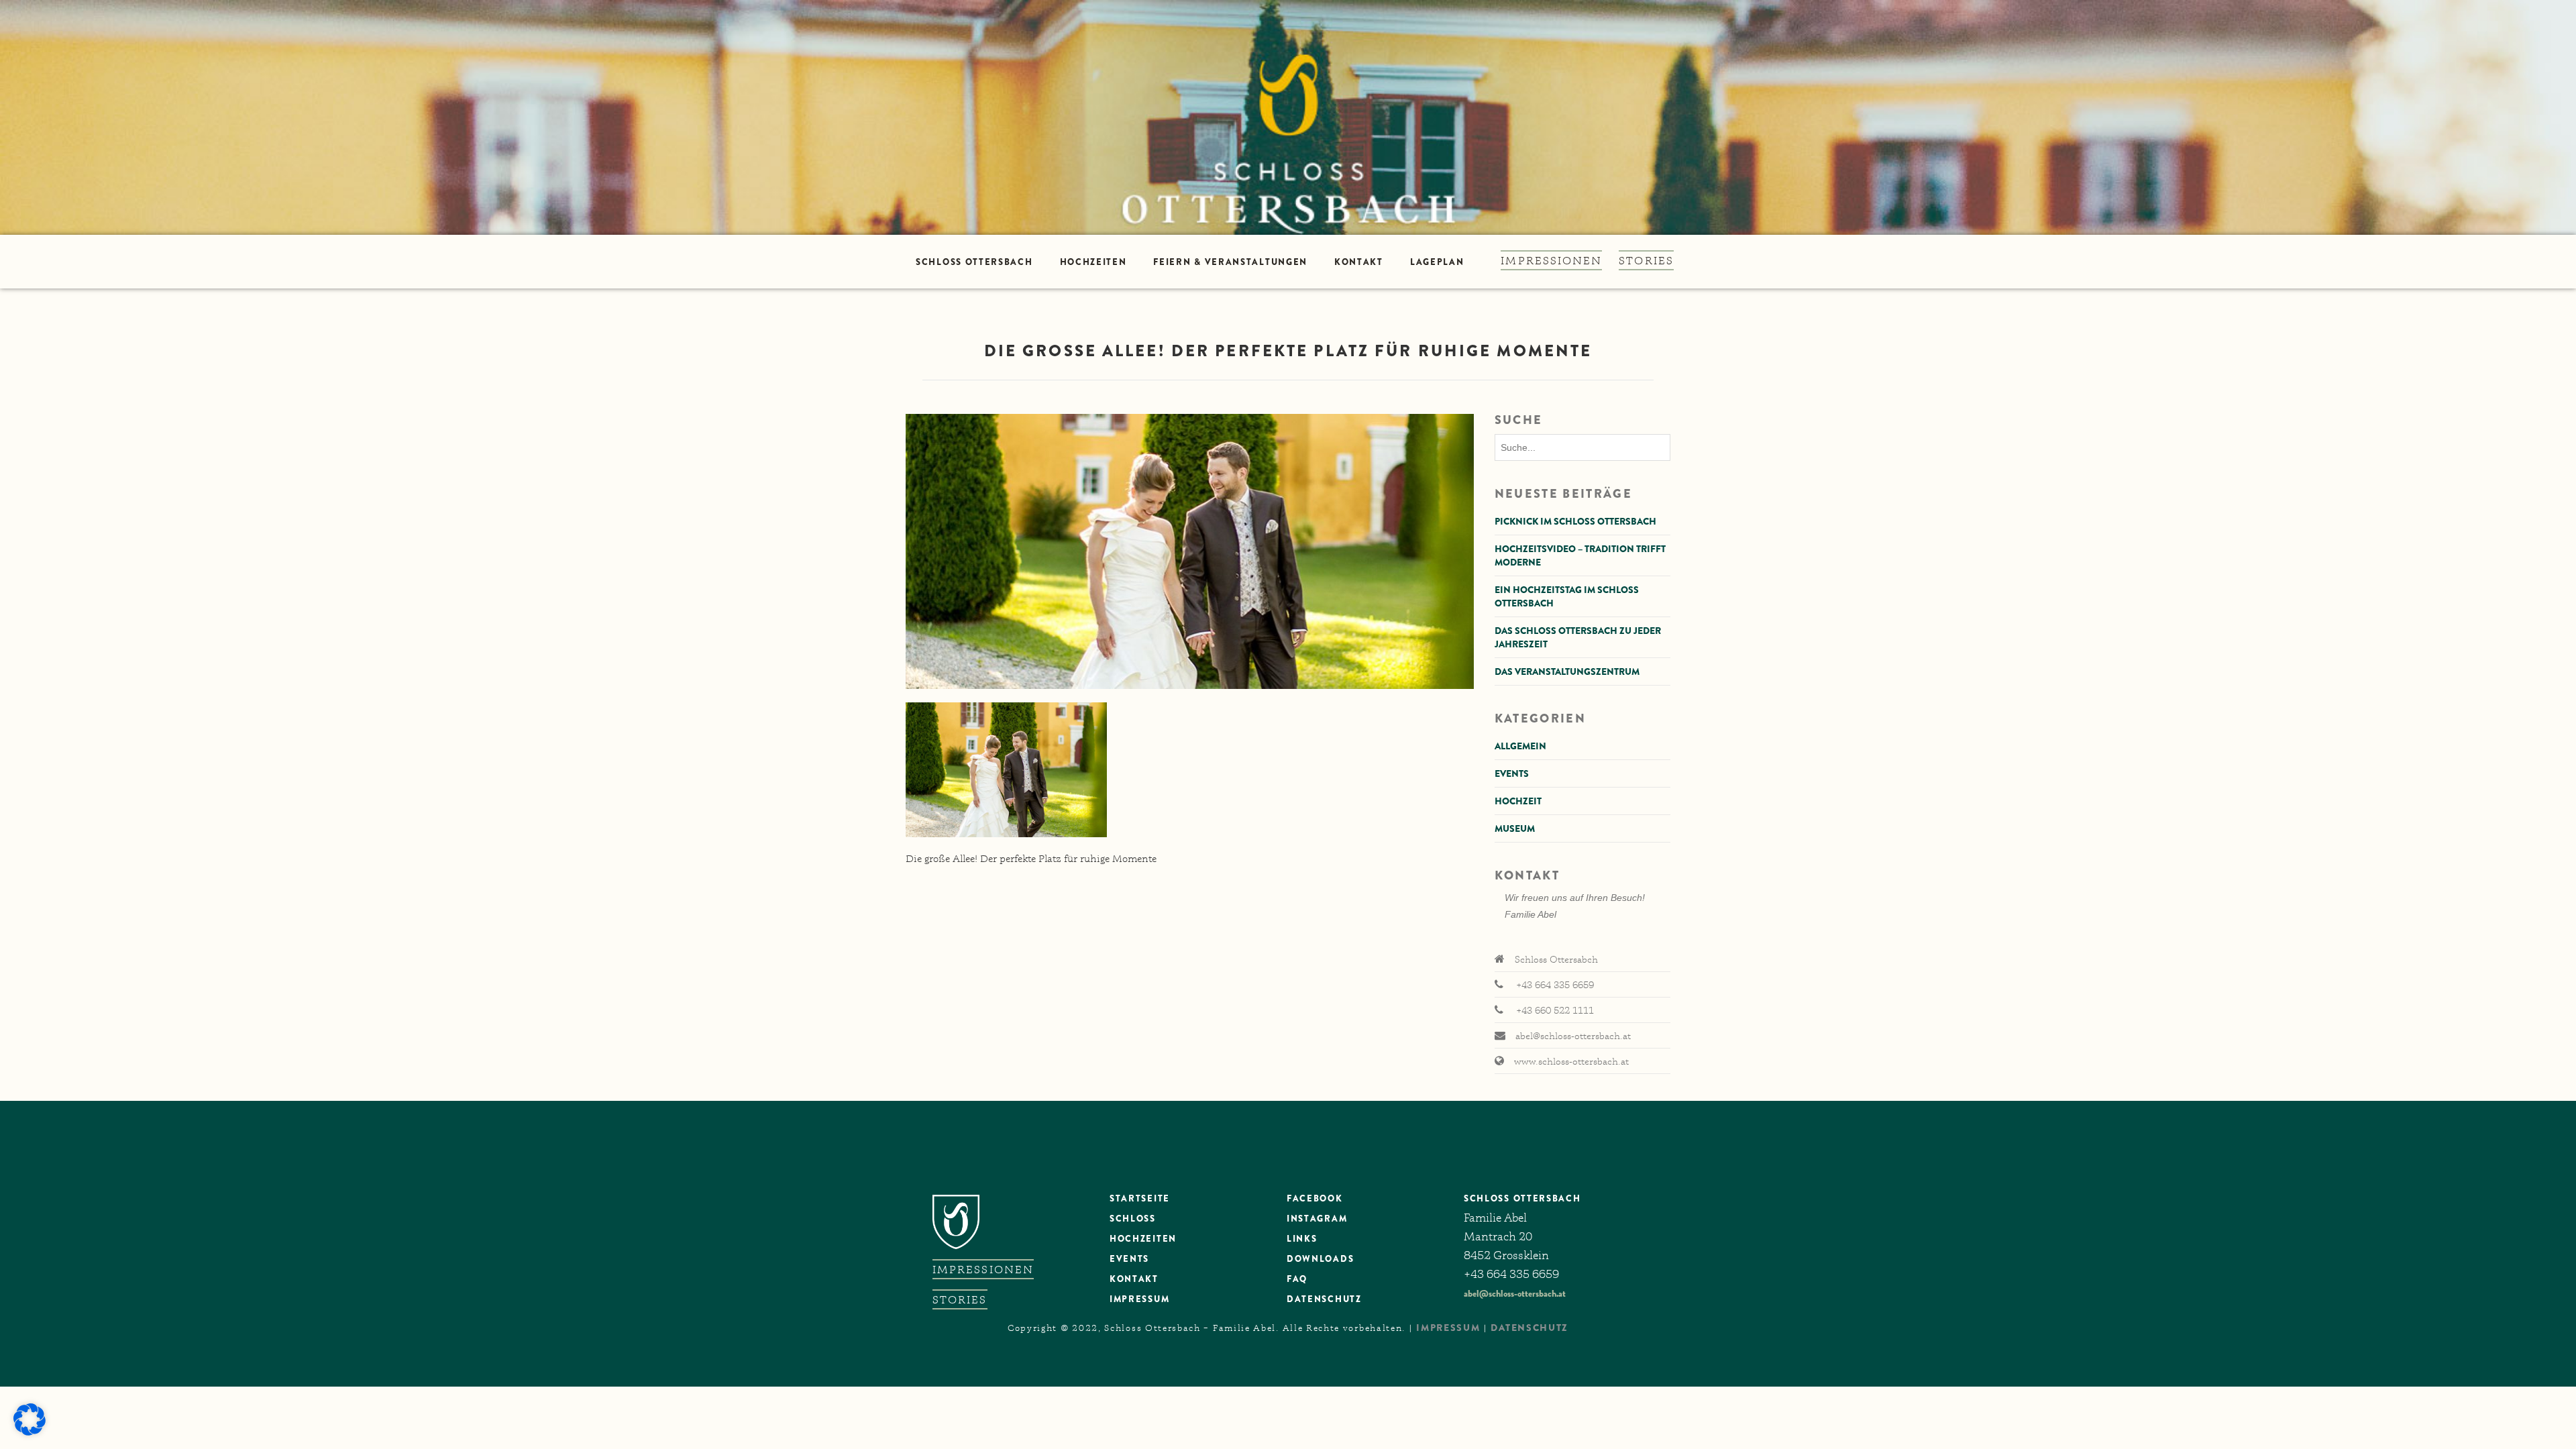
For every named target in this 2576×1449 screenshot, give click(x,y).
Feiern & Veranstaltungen (1230, 262)
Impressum (1139, 1299)
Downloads (1320, 1259)
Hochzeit (1518, 801)
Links (1302, 1239)
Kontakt (1359, 262)
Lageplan (1437, 262)
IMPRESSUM (1448, 1328)
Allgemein (1520, 746)
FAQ (1297, 1279)
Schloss (1133, 1219)
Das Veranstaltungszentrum (1567, 672)
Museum (1515, 828)
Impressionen (1551, 260)
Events (1512, 773)
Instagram (1317, 1219)
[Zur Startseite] (1288, 117)
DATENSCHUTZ (1324, 1299)
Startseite (1140, 1198)
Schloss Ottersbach (974, 262)
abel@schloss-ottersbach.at (1515, 1293)
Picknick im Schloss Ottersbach (1575, 521)
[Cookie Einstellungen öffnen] (30, 1432)
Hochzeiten (1093, 262)
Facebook (1315, 1198)
